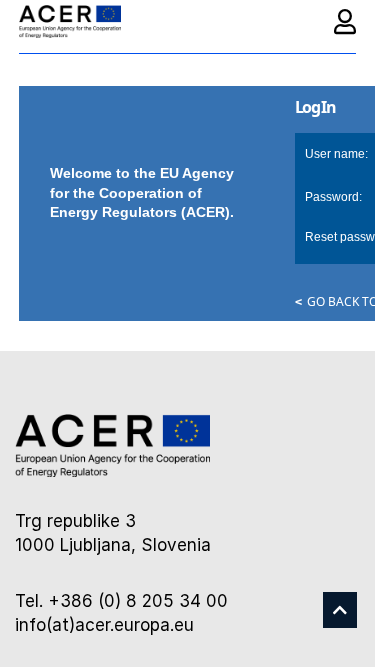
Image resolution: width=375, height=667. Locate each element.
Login (345, 21)
